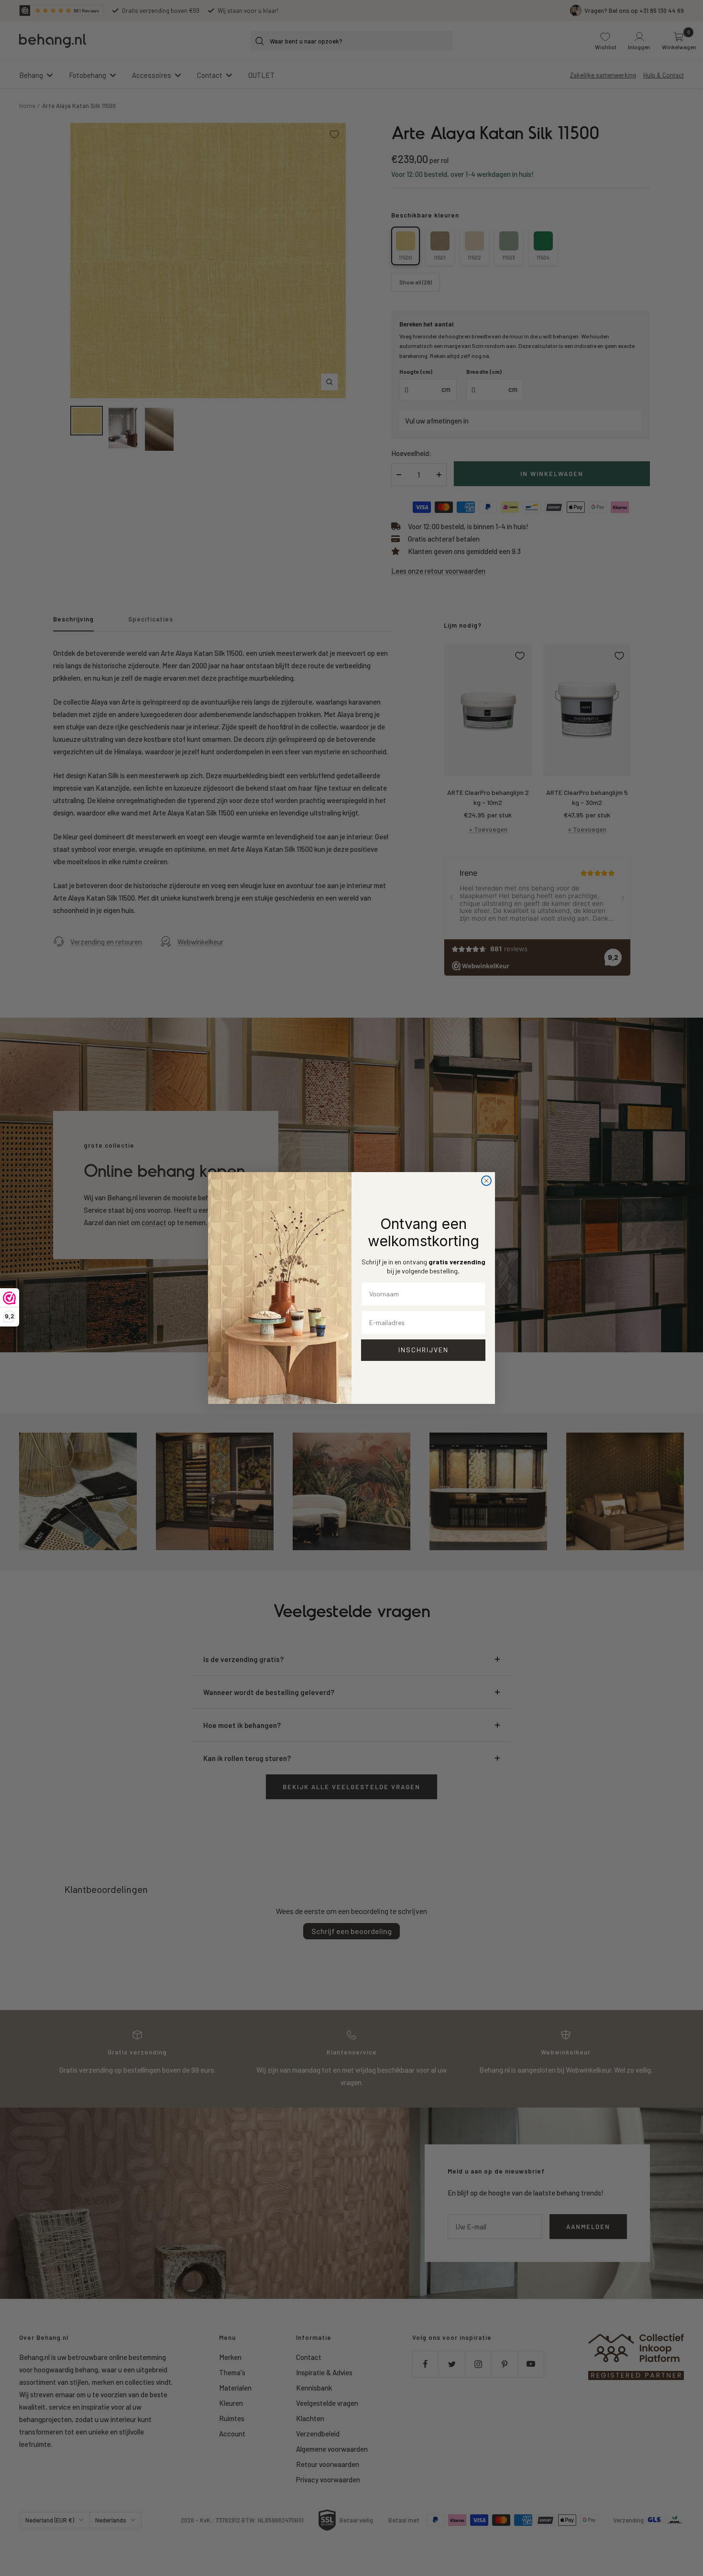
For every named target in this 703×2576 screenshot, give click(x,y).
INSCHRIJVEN (423, 1350)
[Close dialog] (486, 1181)
